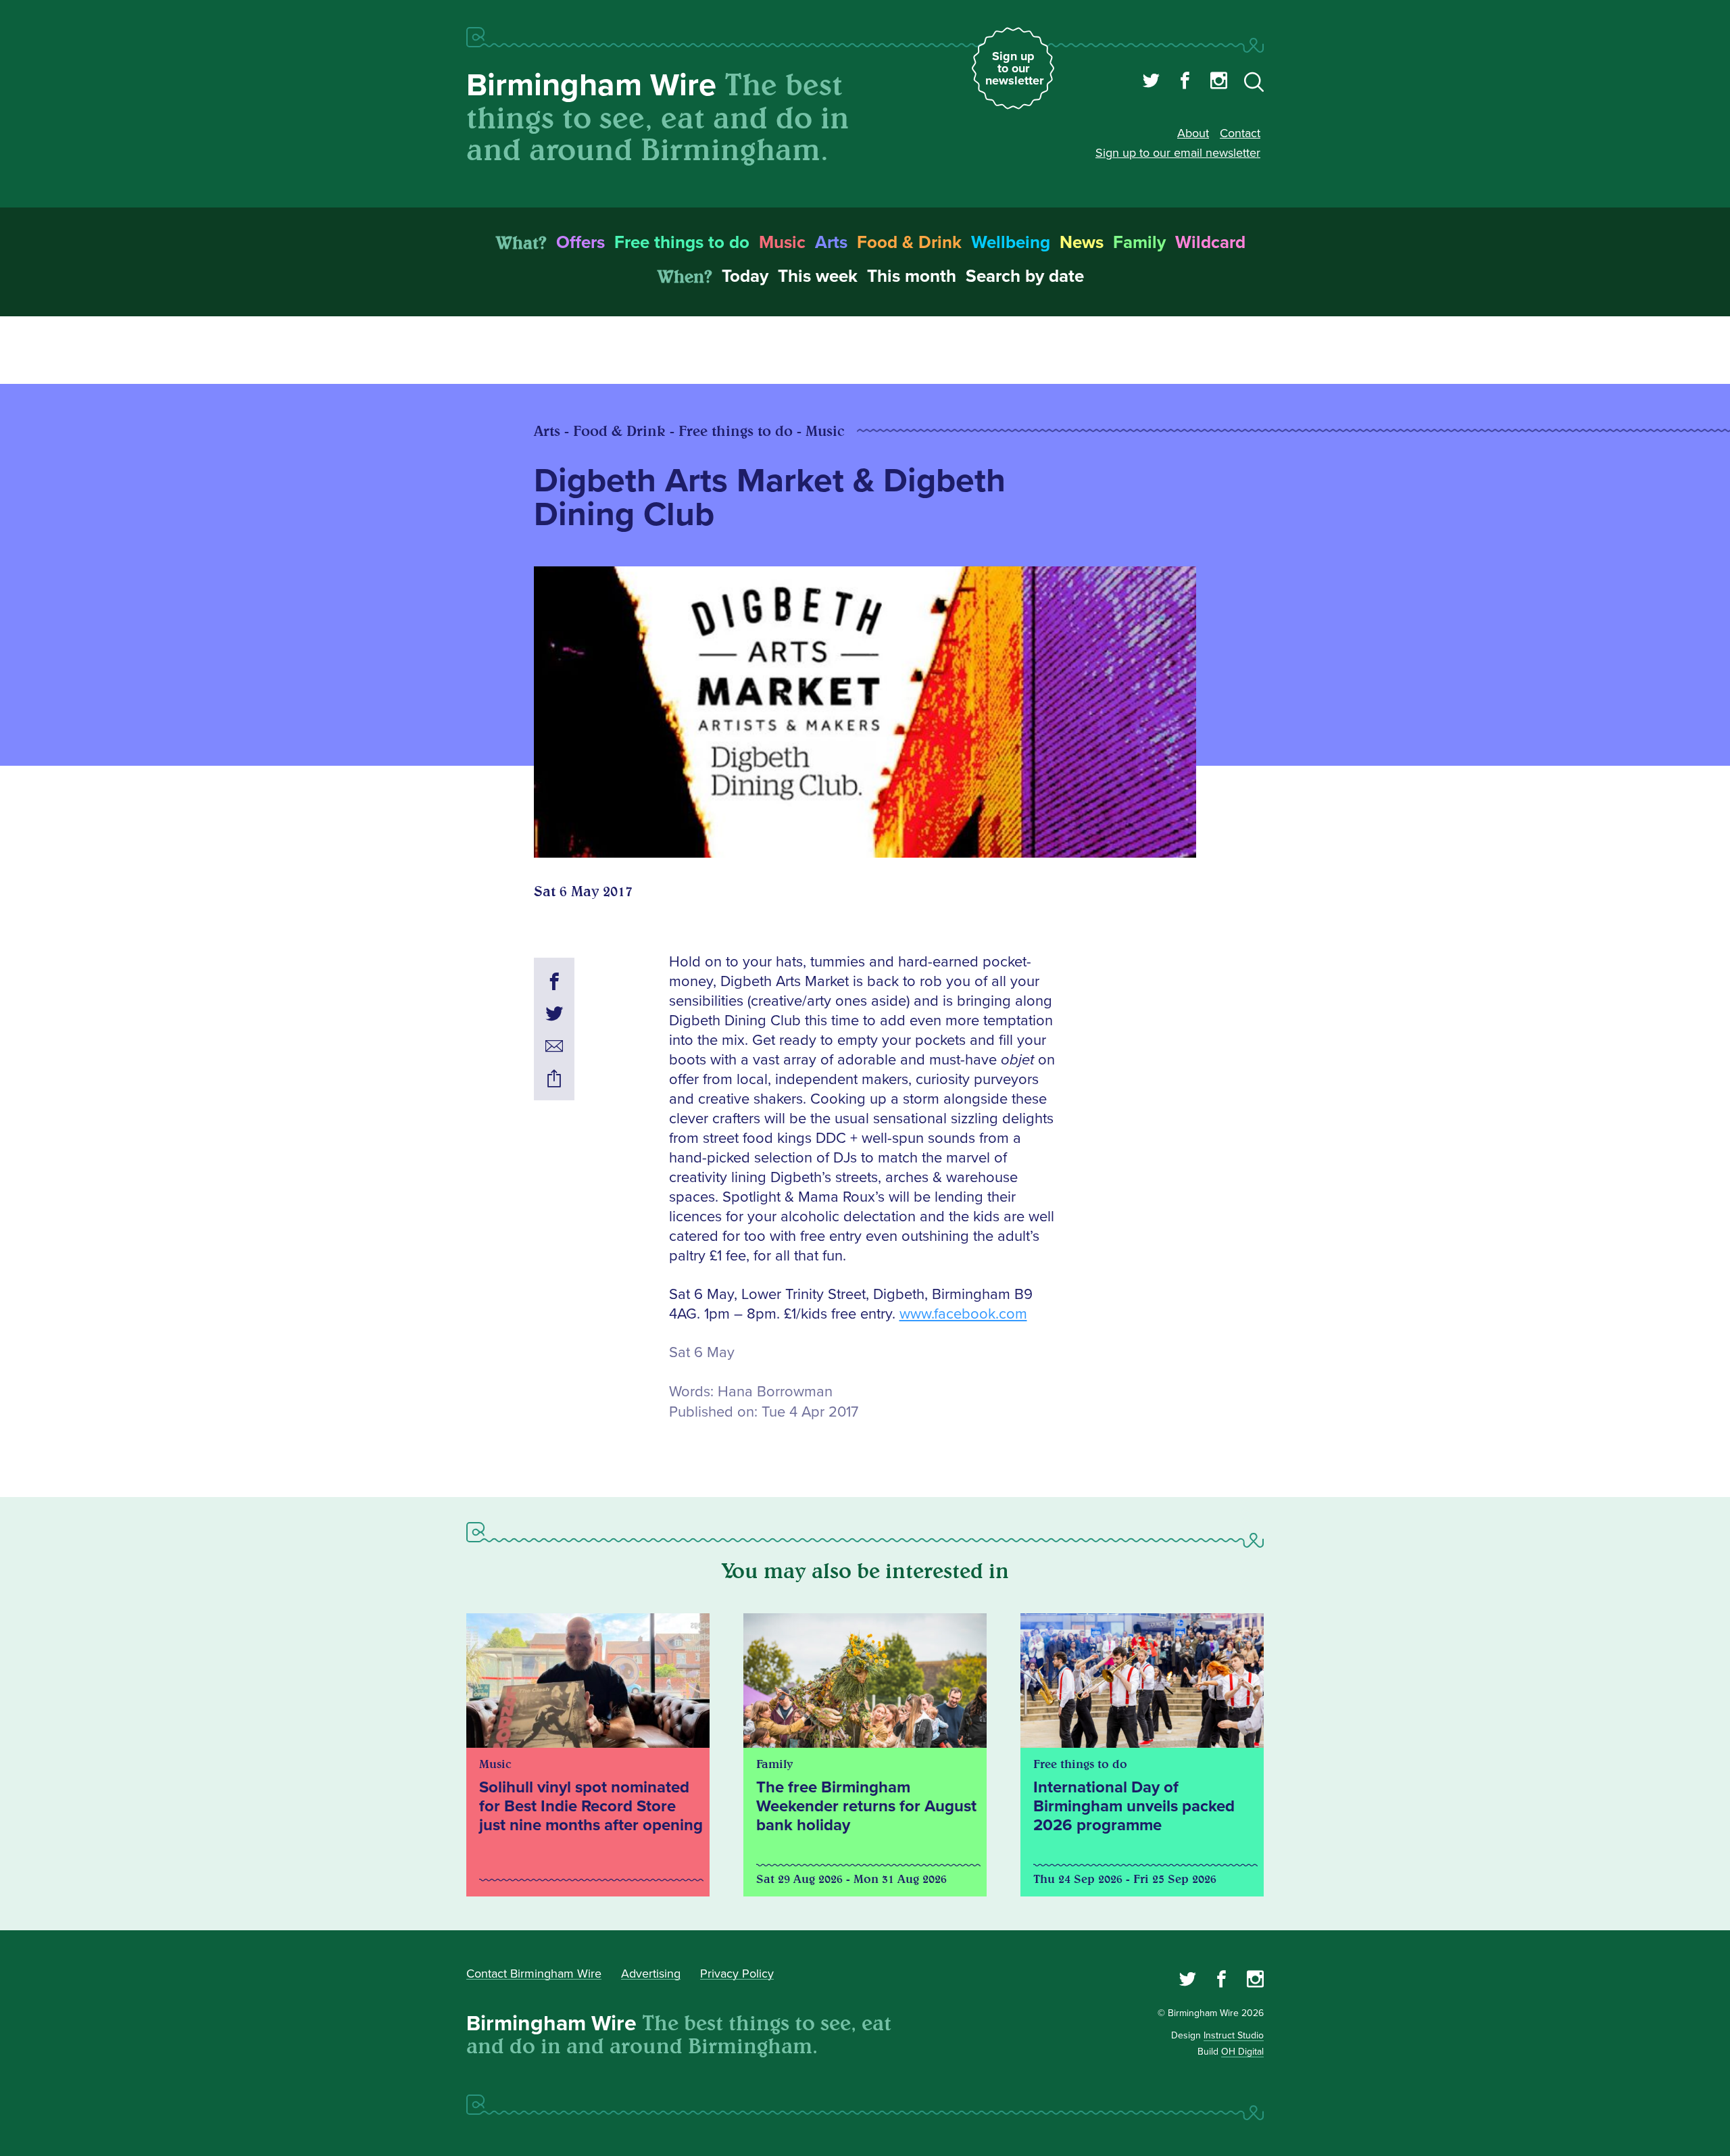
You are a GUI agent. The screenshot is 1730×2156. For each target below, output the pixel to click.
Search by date (1025, 276)
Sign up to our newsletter (1014, 68)
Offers (580, 243)
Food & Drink (909, 243)
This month (912, 276)
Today (745, 276)
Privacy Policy (737, 1974)
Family (1139, 243)
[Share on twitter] (554, 1016)
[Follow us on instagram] (1219, 82)
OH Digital (1242, 2052)
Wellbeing (1011, 243)
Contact (1240, 133)
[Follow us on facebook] (1185, 82)
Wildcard (1210, 243)
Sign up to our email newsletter (1178, 153)
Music (782, 243)
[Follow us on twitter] (1151, 82)
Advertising (651, 1974)
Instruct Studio (1234, 2035)
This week (818, 276)
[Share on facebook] (554, 983)
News (1082, 243)
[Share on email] (554, 1048)
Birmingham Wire (591, 85)
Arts (831, 243)
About (1193, 133)
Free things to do (682, 243)
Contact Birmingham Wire (534, 1974)
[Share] (554, 1081)
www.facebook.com (963, 1314)
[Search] (1254, 84)
